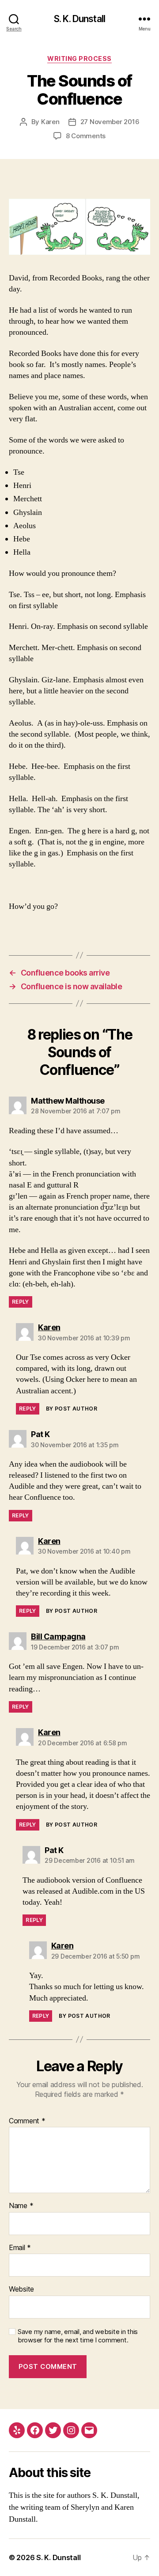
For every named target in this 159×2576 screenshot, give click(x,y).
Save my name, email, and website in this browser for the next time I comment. (78, 2336)
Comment (27, 2121)
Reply (21, 1302)
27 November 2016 (110, 122)
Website (21, 2289)
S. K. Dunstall (79, 19)
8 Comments (86, 136)
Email (20, 2248)
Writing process (79, 59)
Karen (50, 122)
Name (21, 2206)
